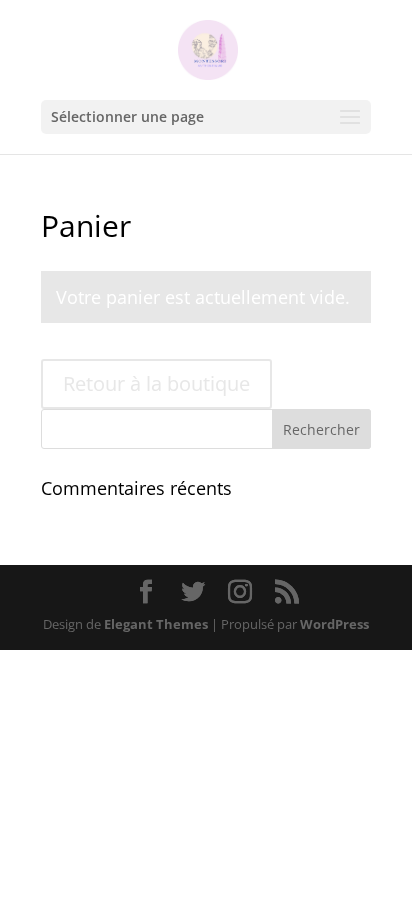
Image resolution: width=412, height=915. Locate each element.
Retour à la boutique (156, 383)
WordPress (334, 624)
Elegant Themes (156, 624)
